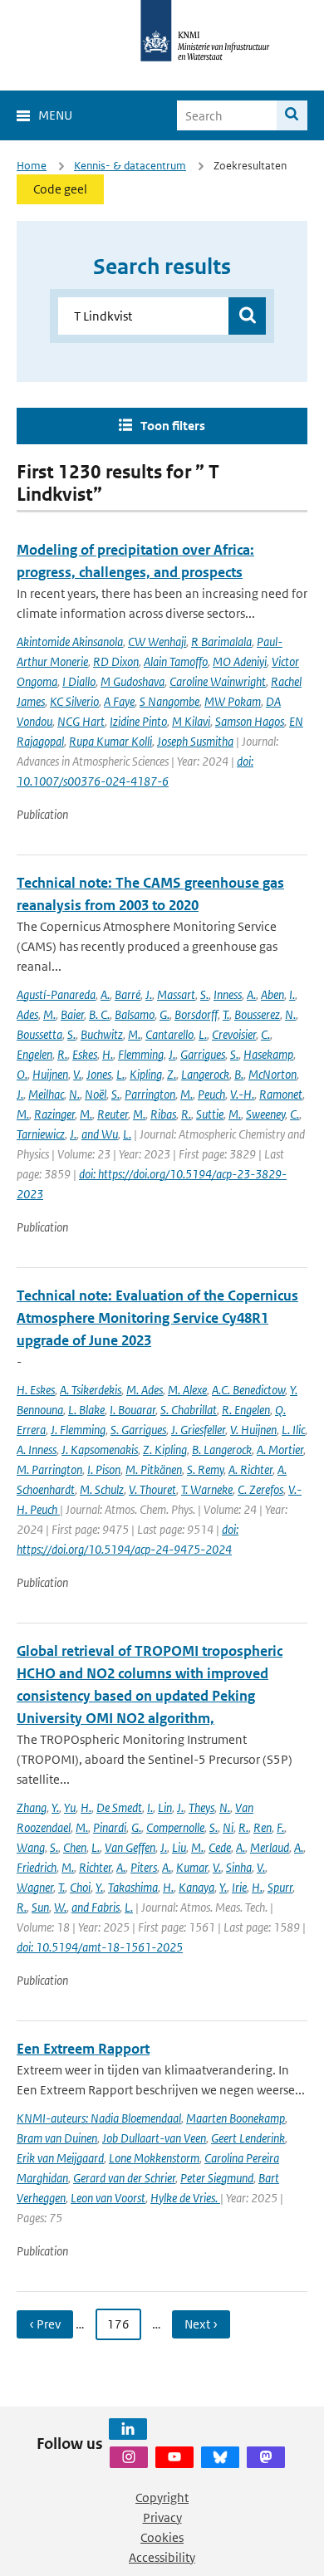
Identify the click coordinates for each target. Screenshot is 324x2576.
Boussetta (39, 1034)
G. (164, 1014)
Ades (27, 1014)
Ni (228, 1827)
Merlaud (270, 1847)
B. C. (99, 1014)
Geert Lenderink (248, 2138)
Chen (75, 1847)
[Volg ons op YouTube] (174, 2457)
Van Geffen (130, 1847)
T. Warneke (207, 1489)
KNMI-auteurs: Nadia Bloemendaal (99, 2118)
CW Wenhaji (157, 642)
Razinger (54, 1114)
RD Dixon (116, 661)
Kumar (192, 1867)
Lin (165, 1807)
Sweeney (265, 1114)
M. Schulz (102, 1489)
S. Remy (205, 1469)
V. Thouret (152, 1489)
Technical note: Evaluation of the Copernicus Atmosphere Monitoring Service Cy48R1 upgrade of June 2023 (157, 1318)
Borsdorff (196, 1014)
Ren (263, 1827)
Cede (220, 1847)
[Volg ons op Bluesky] (220, 2457)
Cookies (162, 2537)
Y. (55, 1807)
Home (32, 166)
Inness (228, 994)
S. (204, 994)
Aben (272, 994)
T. (226, 1014)
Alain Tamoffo (176, 661)
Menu (55, 115)
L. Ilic (293, 1430)
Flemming (141, 1054)
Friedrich (37, 1867)
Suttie (210, 1114)
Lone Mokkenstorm (154, 2158)
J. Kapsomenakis (100, 1450)
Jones (99, 1074)
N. (290, 1014)
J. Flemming (78, 1430)
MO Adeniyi (240, 661)
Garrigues (203, 1054)
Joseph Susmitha (195, 741)
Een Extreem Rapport (83, 2049)
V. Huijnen (253, 1430)
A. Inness (37, 1450)
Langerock (205, 1074)
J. (149, 994)
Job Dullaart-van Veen (154, 2138)
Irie (239, 1887)
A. (105, 994)
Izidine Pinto (138, 721)
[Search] (292, 115)
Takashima (133, 1887)
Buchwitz (102, 1034)
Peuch (211, 1094)
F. (280, 1827)
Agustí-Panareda (56, 994)
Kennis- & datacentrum (130, 166)
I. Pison (104, 1469)
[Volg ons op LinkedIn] (128, 2429)
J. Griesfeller (198, 1430)
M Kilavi (191, 721)
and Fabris (96, 1907)
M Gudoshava (133, 681)
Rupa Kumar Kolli (110, 741)
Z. (172, 1074)
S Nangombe (169, 701)
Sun (40, 1907)
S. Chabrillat (189, 1410)
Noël (96, 1094)
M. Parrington (49, 1469)
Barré (128, 994)
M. (49, 1014)
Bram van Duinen (57, 2138)
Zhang (32, 1807)
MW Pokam (233, 701)
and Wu (100, 1134)
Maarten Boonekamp (236, 2118)
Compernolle (175, 1827)
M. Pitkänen (154, 1469)
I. (292, 994)
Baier (72, 1014)
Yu (70, 1807)
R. (62, 1054)
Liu (179, 1847)
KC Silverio (74, 701)
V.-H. (242, 1094)
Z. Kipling (165, 1450)
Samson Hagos (250, 721)
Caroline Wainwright (218, 681)
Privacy (162, 2517)
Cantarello (169, 1034)
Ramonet (281, 1094)
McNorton (272, 1074)
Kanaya (196, 1887)
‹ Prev (45, 2324)
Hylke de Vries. (185, 2198)
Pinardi (110, 1827)
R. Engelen (246, 1410)
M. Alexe (187, 1390)
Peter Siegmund (217, 2178)
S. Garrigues (138, 1430)
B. (239, 1074)
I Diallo (79, 681)
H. (108, 1054)
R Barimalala (221, 642)
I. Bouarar (133, 1410)
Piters (144, 1867)
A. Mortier (280, 1450)
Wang (31, 1847)
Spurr (280, 1887)
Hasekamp (268, 1054)
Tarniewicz (41, 1134)
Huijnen (50, 1074)
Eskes (85, 1054)
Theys (201, 1807)
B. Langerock (222, 1450)
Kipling (146, 1074)
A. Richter (250, 1469)
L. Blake (86, 1410)
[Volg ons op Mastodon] (266, 2457)
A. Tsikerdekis (91, 1390)
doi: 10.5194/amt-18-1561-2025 (100, 1947)
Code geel (60, 189)
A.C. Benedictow (248, 1390)
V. (77, 1074)
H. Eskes (36, 1390)
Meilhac (46, 1094)
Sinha (239, 1867)
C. (265, 1034)
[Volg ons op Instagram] (129, 2457)
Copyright (162, 2498)
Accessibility (162, 2557)
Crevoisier (234, 1034)
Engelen (34, 1054)
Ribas (163, 1114)
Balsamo (135, 1014)
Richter (95, 1867)
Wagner (35, 1887)
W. (60, 1907)
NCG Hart (81, 721)
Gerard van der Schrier (124, 2178)
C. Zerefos (260, 1489)
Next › (201, 2324)
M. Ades (145, 1390)
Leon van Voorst (108, 2198)
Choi (80, 1887)
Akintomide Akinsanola (70, 642)
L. (203, 1034)
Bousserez (257, 1014)
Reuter (113, 1114)
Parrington (150, 1094)
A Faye (119, 701)
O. (22, 1074)
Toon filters (173, 426)
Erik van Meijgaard (60, 2158)
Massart (176, 994)
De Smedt (119, 1807)
